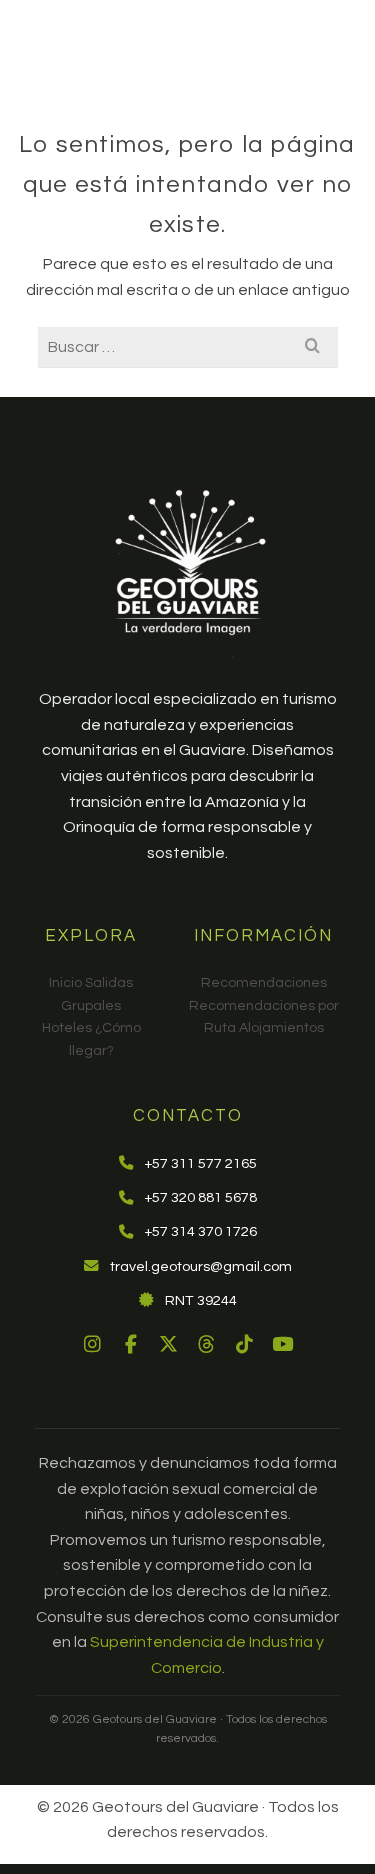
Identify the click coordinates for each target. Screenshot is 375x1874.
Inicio (65, 983)
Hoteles (67, 1028)
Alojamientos (281, 1028)
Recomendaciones (264, 983)
